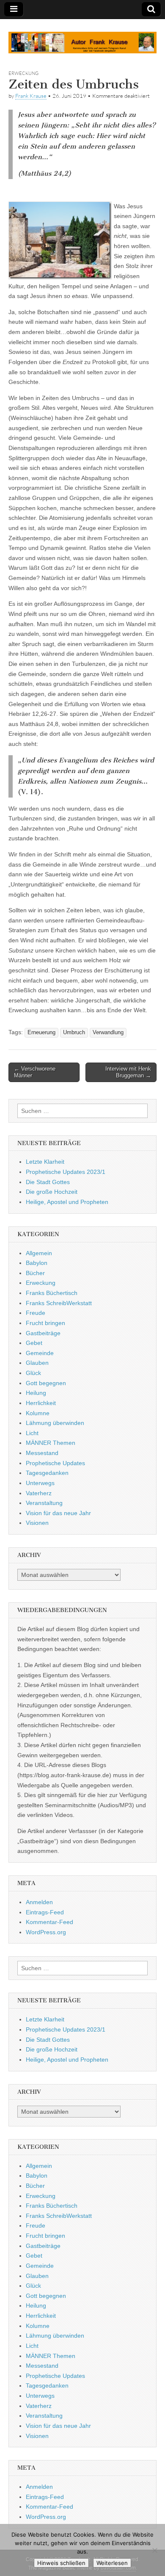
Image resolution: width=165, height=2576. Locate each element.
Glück (33, 1373)
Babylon (37, 1263)
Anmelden (39, 1902)
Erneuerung (41, 1033)
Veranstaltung (44, 1503)
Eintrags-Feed (45, 1912)
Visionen (37, 1523)
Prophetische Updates (55, 1463)
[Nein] (154, 2550)
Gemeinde (40, 1353)
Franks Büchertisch (52, 1293)
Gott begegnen (46, 1383)
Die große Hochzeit (52, 1192)
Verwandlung (108, 1033)
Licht (32, 1433)
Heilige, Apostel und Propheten (67, 1202)
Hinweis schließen (61, 2563)
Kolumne (38, 1413)
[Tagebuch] (82, 38)
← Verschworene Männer (35, 1072)
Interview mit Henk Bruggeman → (128, 1072)
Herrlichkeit (41, 1403)
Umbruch (74, 1033)
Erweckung (23, 73)
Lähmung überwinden (55, 1423)
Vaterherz (39, 1493)
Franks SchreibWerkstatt (59, 1303)
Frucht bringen (45, 1323)
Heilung (36, 1393)
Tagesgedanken (47, 1473)
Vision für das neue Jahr (58, 1513)
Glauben (37, 1363)
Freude (36, 1313)
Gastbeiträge (43, 1333)
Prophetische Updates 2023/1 (66, 1172)
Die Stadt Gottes (48, 1182)
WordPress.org (46, 1932)
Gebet (34, 1343)
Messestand (42, 1453)
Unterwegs (40, 1483)
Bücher (35, 1273)
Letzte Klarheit (45, 1162)
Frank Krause (31, 96)
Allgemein (39, 1253)
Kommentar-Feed (49, 1922)
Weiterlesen (112, 2563)
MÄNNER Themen (51, 1443)
